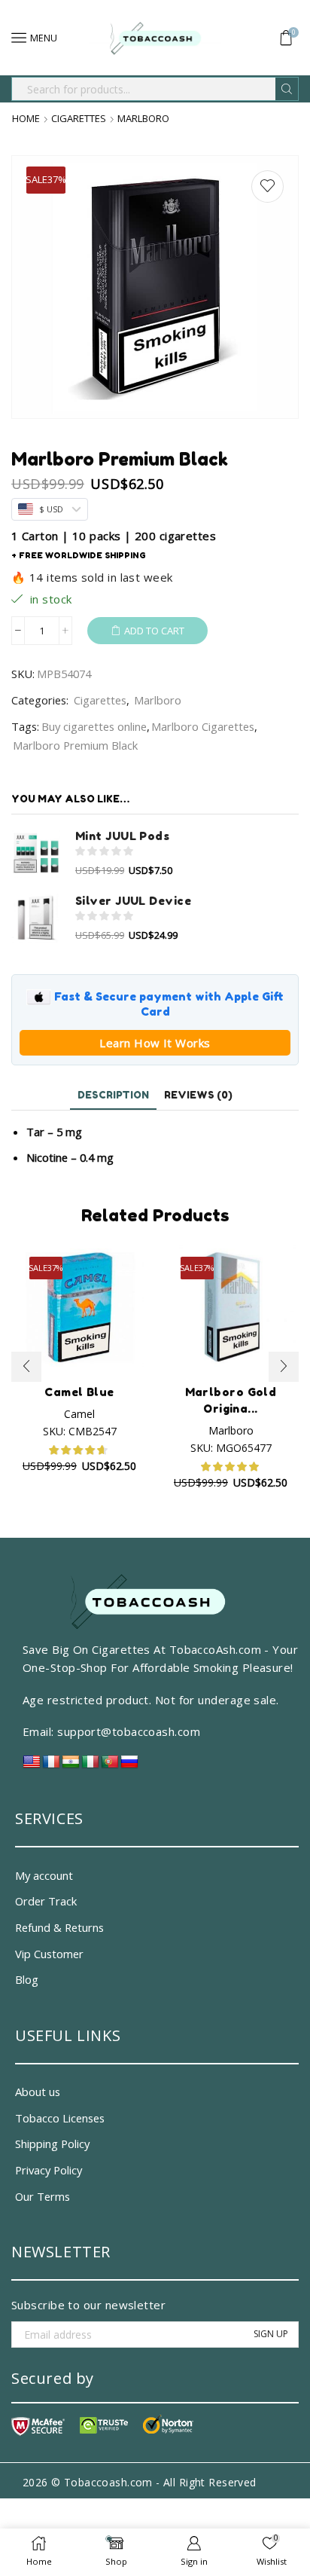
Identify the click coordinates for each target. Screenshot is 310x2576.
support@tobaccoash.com (129, 1731)
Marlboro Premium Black (75, 745)
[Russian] (129, 1766)
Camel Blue (79, 1392)
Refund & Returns (59, 1927)
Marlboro (143, 119)
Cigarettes (79, 119)
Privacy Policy (49, 2170)
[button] (26, 1367)
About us (38, 2092)
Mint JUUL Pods (122, 836)
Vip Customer (49, 1954)
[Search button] (287, 89)
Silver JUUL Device (133, 901)
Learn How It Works (155, 1043)
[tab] (113, 1095)
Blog (27, 1979)
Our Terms (43, 2196)
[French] (51, 1766)
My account (44, 1875)
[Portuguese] (110, 1766)
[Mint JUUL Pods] (36, 853)
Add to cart (154, 631)
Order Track (46, 1901)
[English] (32, 1766)
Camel (79, 1414)
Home (26, 119)
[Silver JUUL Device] (36, 918)
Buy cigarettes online (94, 726)
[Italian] (90, 1766)
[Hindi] (71, 1766)
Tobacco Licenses (60, 2118)
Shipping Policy (52, 2144)
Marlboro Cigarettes (203, 726)
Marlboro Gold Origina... (231, 1400)
